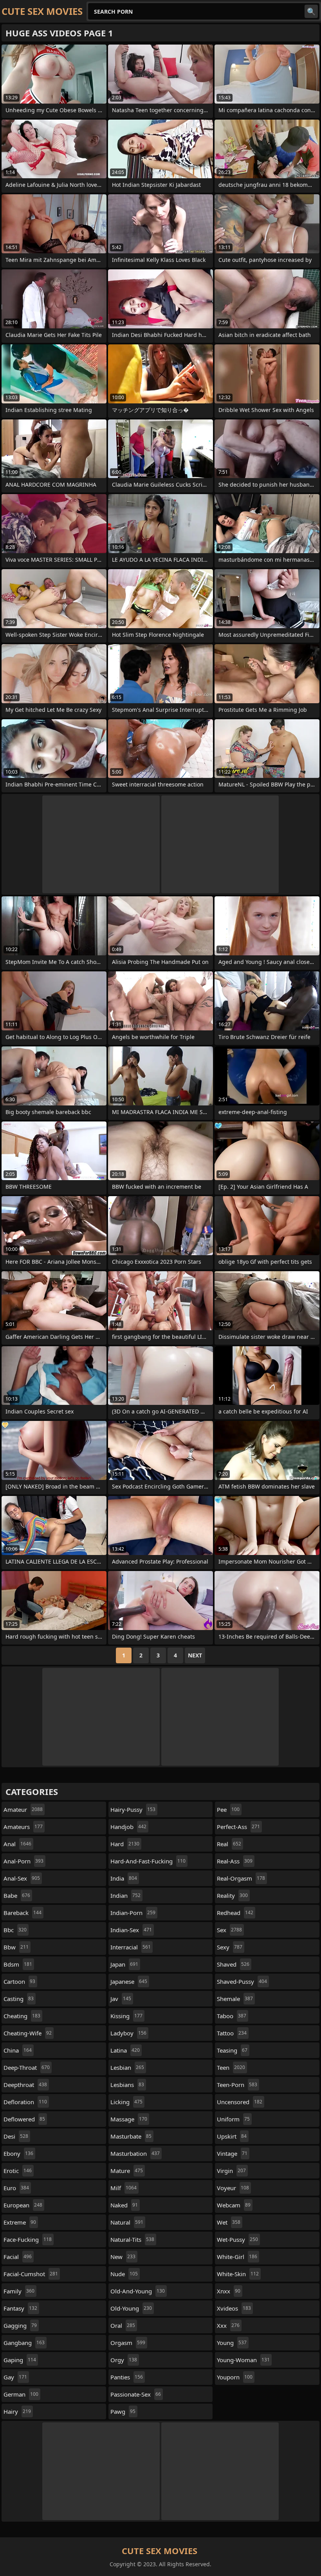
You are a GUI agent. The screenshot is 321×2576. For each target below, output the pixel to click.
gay (15, 2377)
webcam (234, 2205)
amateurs (23, 1827)
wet (229, 2222)
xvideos (234, 2308)
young (232, 2343)
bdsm (18, 1964)
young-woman (243, 2360)
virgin (231, 2171)
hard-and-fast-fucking (148, 1861)
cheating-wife (28, 2033)
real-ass (235, 1861)
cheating (22, 2016)
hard (125, 1844)
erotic (18, 2171)
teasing (232, 2050)
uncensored (240, 2102)
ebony (18, 2153)
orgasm (128, 2343)
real (229, 1844)
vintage (232, 2153)
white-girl (237, 2257)
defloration (25, 2102)
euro (16, 2188)
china (18, 2050)
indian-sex (131, 1930)
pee (228, 1809)
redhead (235, 1913)
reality (232, 1895)
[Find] (311, 11)
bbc (15, 1930)
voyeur (233, 2188)
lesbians (127, 2085)
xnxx (229, 2291)
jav (121, 1999)
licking (126, 2102)
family (19, 2291)
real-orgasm (241, 1878)
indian (125, 1895)
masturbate (131, 2136)
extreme (20, 2222)
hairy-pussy (133, 1809)
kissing (126, 2016)
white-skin (238, 2274)
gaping (20, 2360)
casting (19, 1999)
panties (127, 2377)
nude (124, 2274)
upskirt (232, 2136)
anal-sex (22, 1878)
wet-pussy (237, 2239)
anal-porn (23, 1861)
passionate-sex (136, 2394)
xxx (228, 2325)
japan (124, 1964)
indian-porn (133, 1913)
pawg (123, 2411)
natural (127, 2222)
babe (17, 1895)
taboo (232, 2016)
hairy (17, 2411)
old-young (131, 2308)
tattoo (232, 2033)
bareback (23, 1913)
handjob (128, 1827)
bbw (16, 1947)
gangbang (24, 2343)
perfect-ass (238, 1827)
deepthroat (25, 2085)
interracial (131, 1947)
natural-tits (132, 2239)
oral (123, 2325)
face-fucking (28, 2239)
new (123, 2257)
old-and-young (138, 2291)
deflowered (24, 2119)
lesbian (127, 2067)
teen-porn (237, 2085)
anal (17, 1844)
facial (18, 2257)
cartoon (19, 1981)
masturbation (135, 2153)
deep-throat (27, 2067)
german (21, 2394)
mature (127, 2171)
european (23, 2205)
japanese (129, 1981)
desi (16, 2136)
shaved (233, 1964)
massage (129, 2119)
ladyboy (128, 2033)
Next (195, 1655)
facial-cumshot (31, 2274)
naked (124, 2205)
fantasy (20, 2308)
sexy (230, 1947)
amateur (23, 1809)
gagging (20, 2325)
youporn (235, 2377)
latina (125, 2050)
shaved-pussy (242, 1981)
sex (229, 1930)
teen (231, 2067)
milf (124, 2188)
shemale (235, 1999)
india (124, 1878)
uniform (233, 2119)
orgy (124, 2360)
